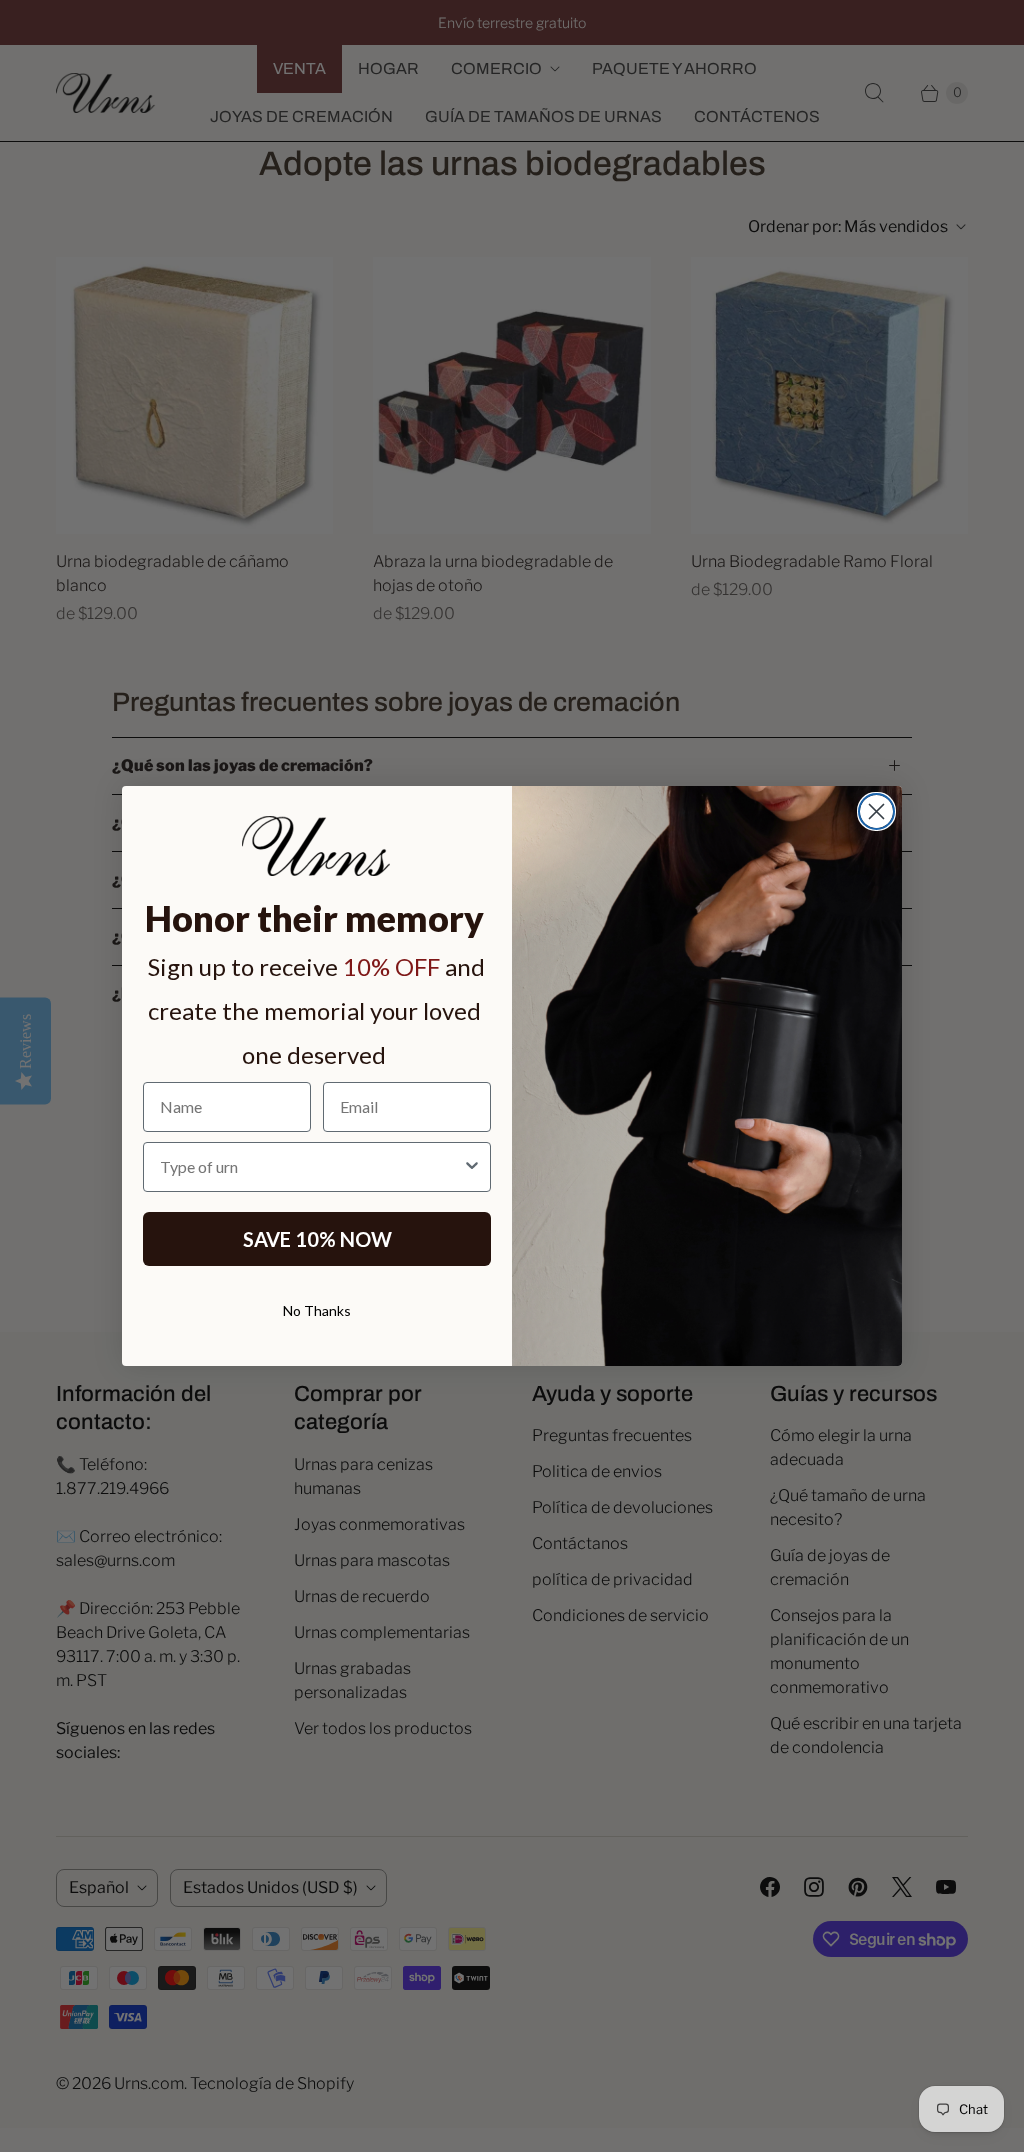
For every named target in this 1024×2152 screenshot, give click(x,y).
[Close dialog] (876, 811)
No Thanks (317, 1310)
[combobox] (311, 1167)
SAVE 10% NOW (317, 1239)
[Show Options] (472, 1167)
